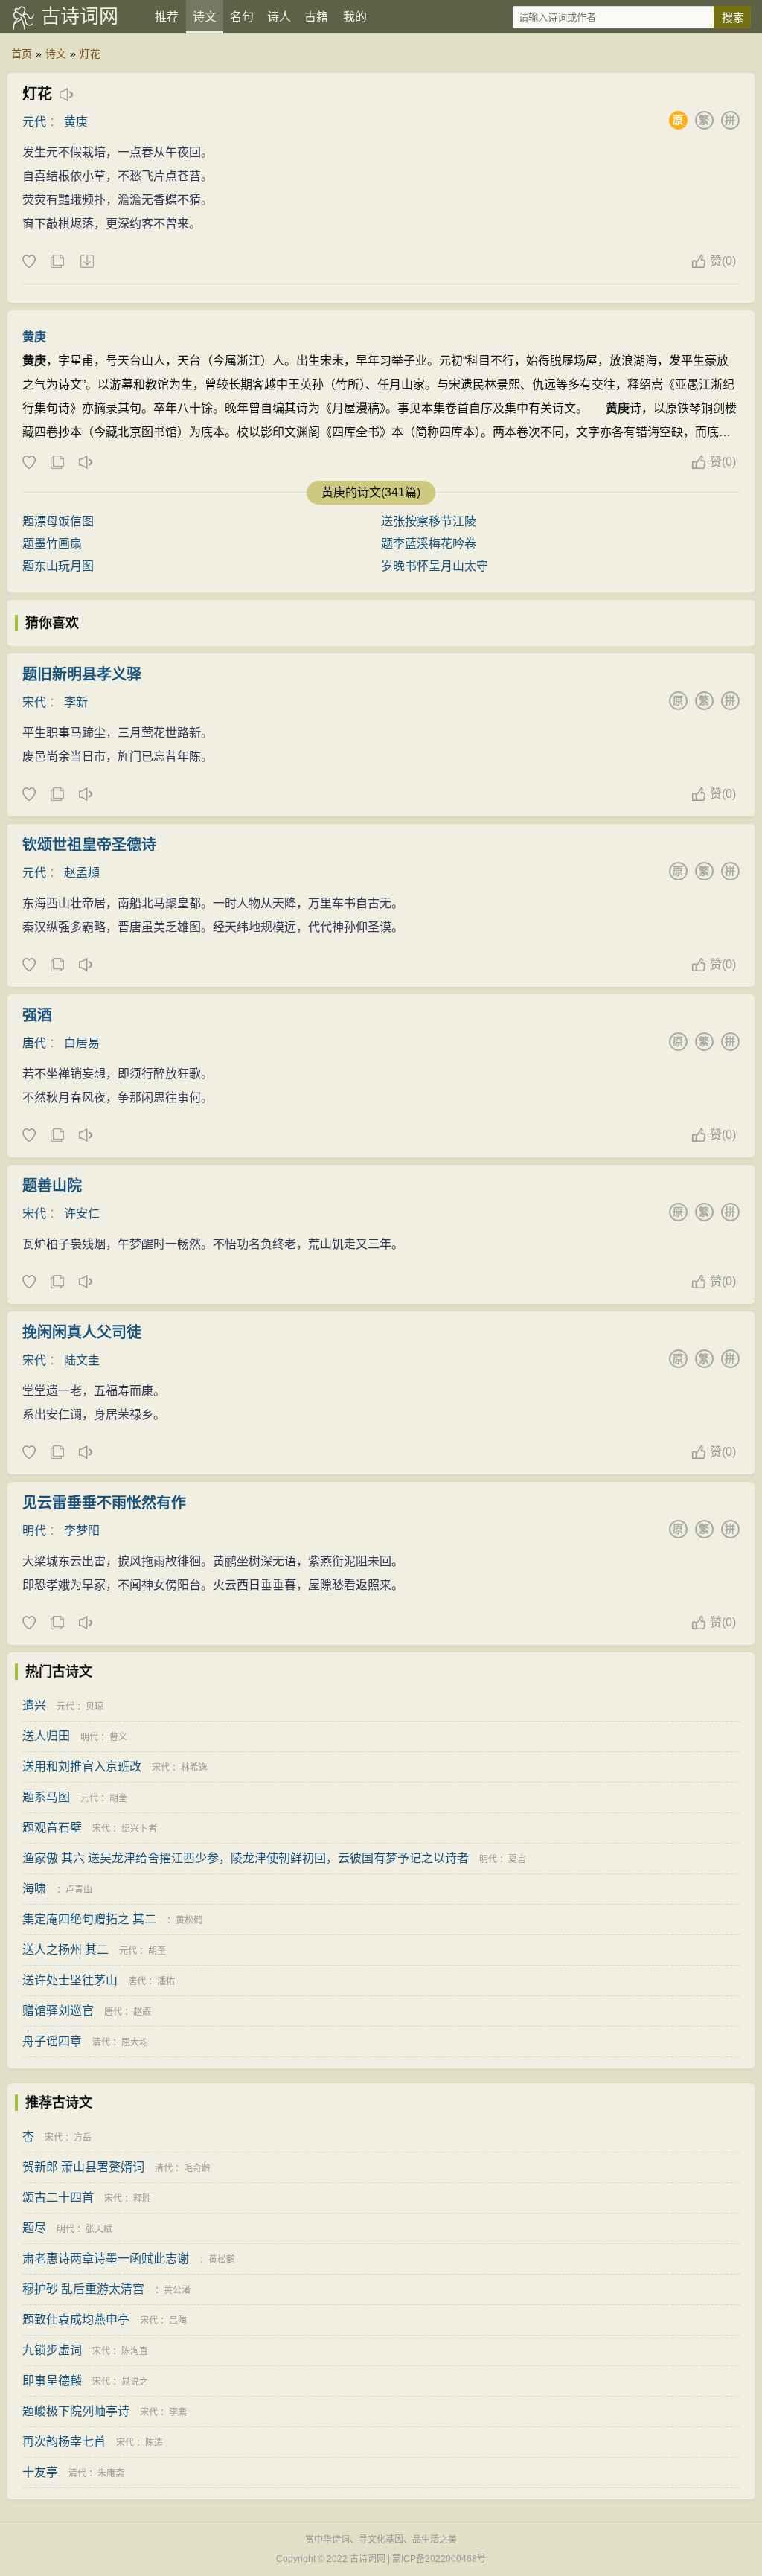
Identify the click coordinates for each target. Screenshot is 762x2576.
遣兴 (34, 1706)
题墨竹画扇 (52, 544)
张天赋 (99, 2229)
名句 (242, 17)
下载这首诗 (86, 262)
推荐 (167, 17)
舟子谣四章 (52, 2041)
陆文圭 (82, 1360)
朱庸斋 (111, 2473)
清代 (101, 2042)
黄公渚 (177, 2290)
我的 (355, 17)
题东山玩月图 (58, 566)
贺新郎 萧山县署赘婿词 (83, 2167)
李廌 (178, 2412)
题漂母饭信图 (58, 521)
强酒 (37, 1015)
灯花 (90, 54)
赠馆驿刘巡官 (58, 2011)
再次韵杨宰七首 (64, 2442)
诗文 (205, 17)
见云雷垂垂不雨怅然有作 (104, 1503)
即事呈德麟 (52, 2381)
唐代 (34, 1043)
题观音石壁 (52, 1828)
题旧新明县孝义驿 (82, 674)
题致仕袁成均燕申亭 (76, 2320)
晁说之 (135, 2382)
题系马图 (46, 1797)
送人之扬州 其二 (65, 1950)
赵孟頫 (82, 873)
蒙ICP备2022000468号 (439, 2559)
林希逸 (194, 1768)
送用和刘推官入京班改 (82, 1767)
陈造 (154, 2443)
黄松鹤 (189, 1920)
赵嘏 (142, 2012)
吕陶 (178, 2321)
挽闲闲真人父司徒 (82, 1332)
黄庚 (76, 122)
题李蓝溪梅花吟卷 (429, 544)
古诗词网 (80, 16)
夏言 (517, 1859)
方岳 (83, 2138)
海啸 (34, 1889)
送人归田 (46, 1736)
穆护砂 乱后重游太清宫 (83, 2289)
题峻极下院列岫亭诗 (76, 2411)
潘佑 (166, 1981)
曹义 (118, 1737)
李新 (76, 702)
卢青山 (79, 1890)
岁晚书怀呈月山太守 (435, 566)
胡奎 (118, 1798)
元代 (34, 122)
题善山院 (52, 1186)
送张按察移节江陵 (429, 521)
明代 (34, 1531)
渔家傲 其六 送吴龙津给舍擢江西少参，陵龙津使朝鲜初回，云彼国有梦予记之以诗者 (246, 1858)
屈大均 (135, 2042)
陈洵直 (135, 2351)
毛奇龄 (197, 2168)
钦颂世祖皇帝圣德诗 (89, 845)
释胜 (142, 2199)
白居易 (82, 1043)
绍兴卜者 (139, 1829)
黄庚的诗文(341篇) (371, 492)
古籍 (316, 17)
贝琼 (95, 1707)
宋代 (34, 702)
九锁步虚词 (52, 2350)
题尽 (34, 2228)
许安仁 (82, 1214)
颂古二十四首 (58, 2198)
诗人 (279, 17)
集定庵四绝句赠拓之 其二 (89, 1919)
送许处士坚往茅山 (70, 1980)
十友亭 (40, 2472)
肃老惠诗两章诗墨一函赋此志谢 (106, 2259)
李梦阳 (82, 1531)
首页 (22, 54)
